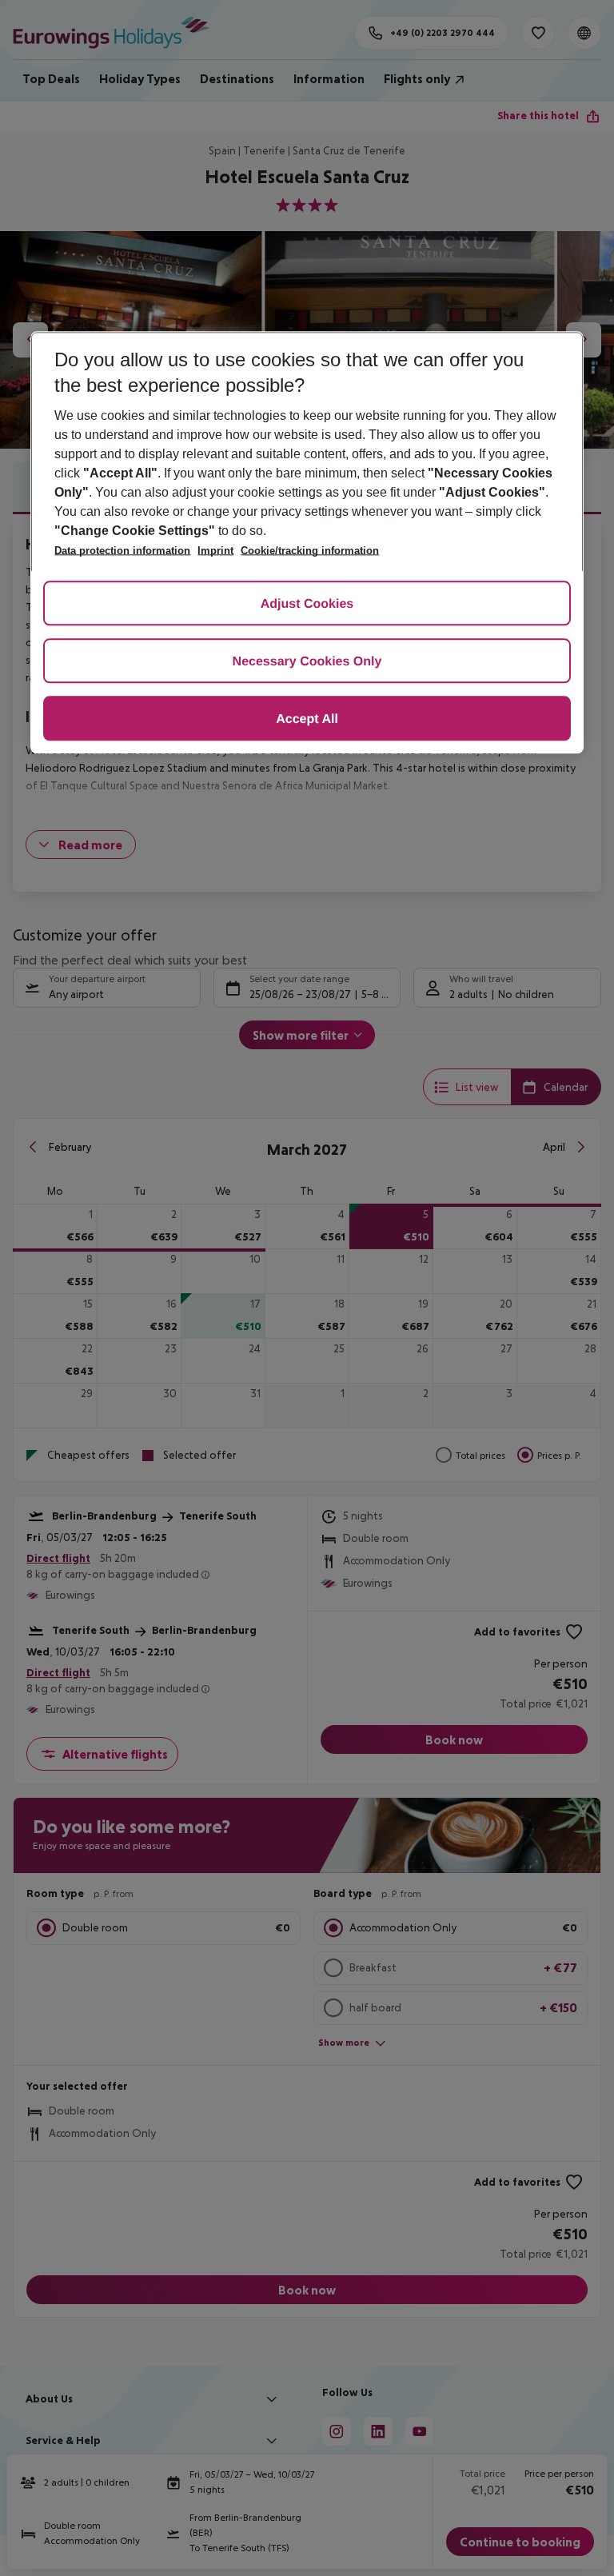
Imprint (215, 551)
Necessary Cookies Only (307, 663)
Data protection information (122, 551)
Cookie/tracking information (310, 551)
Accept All (307, 720)
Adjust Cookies (307, 605)
